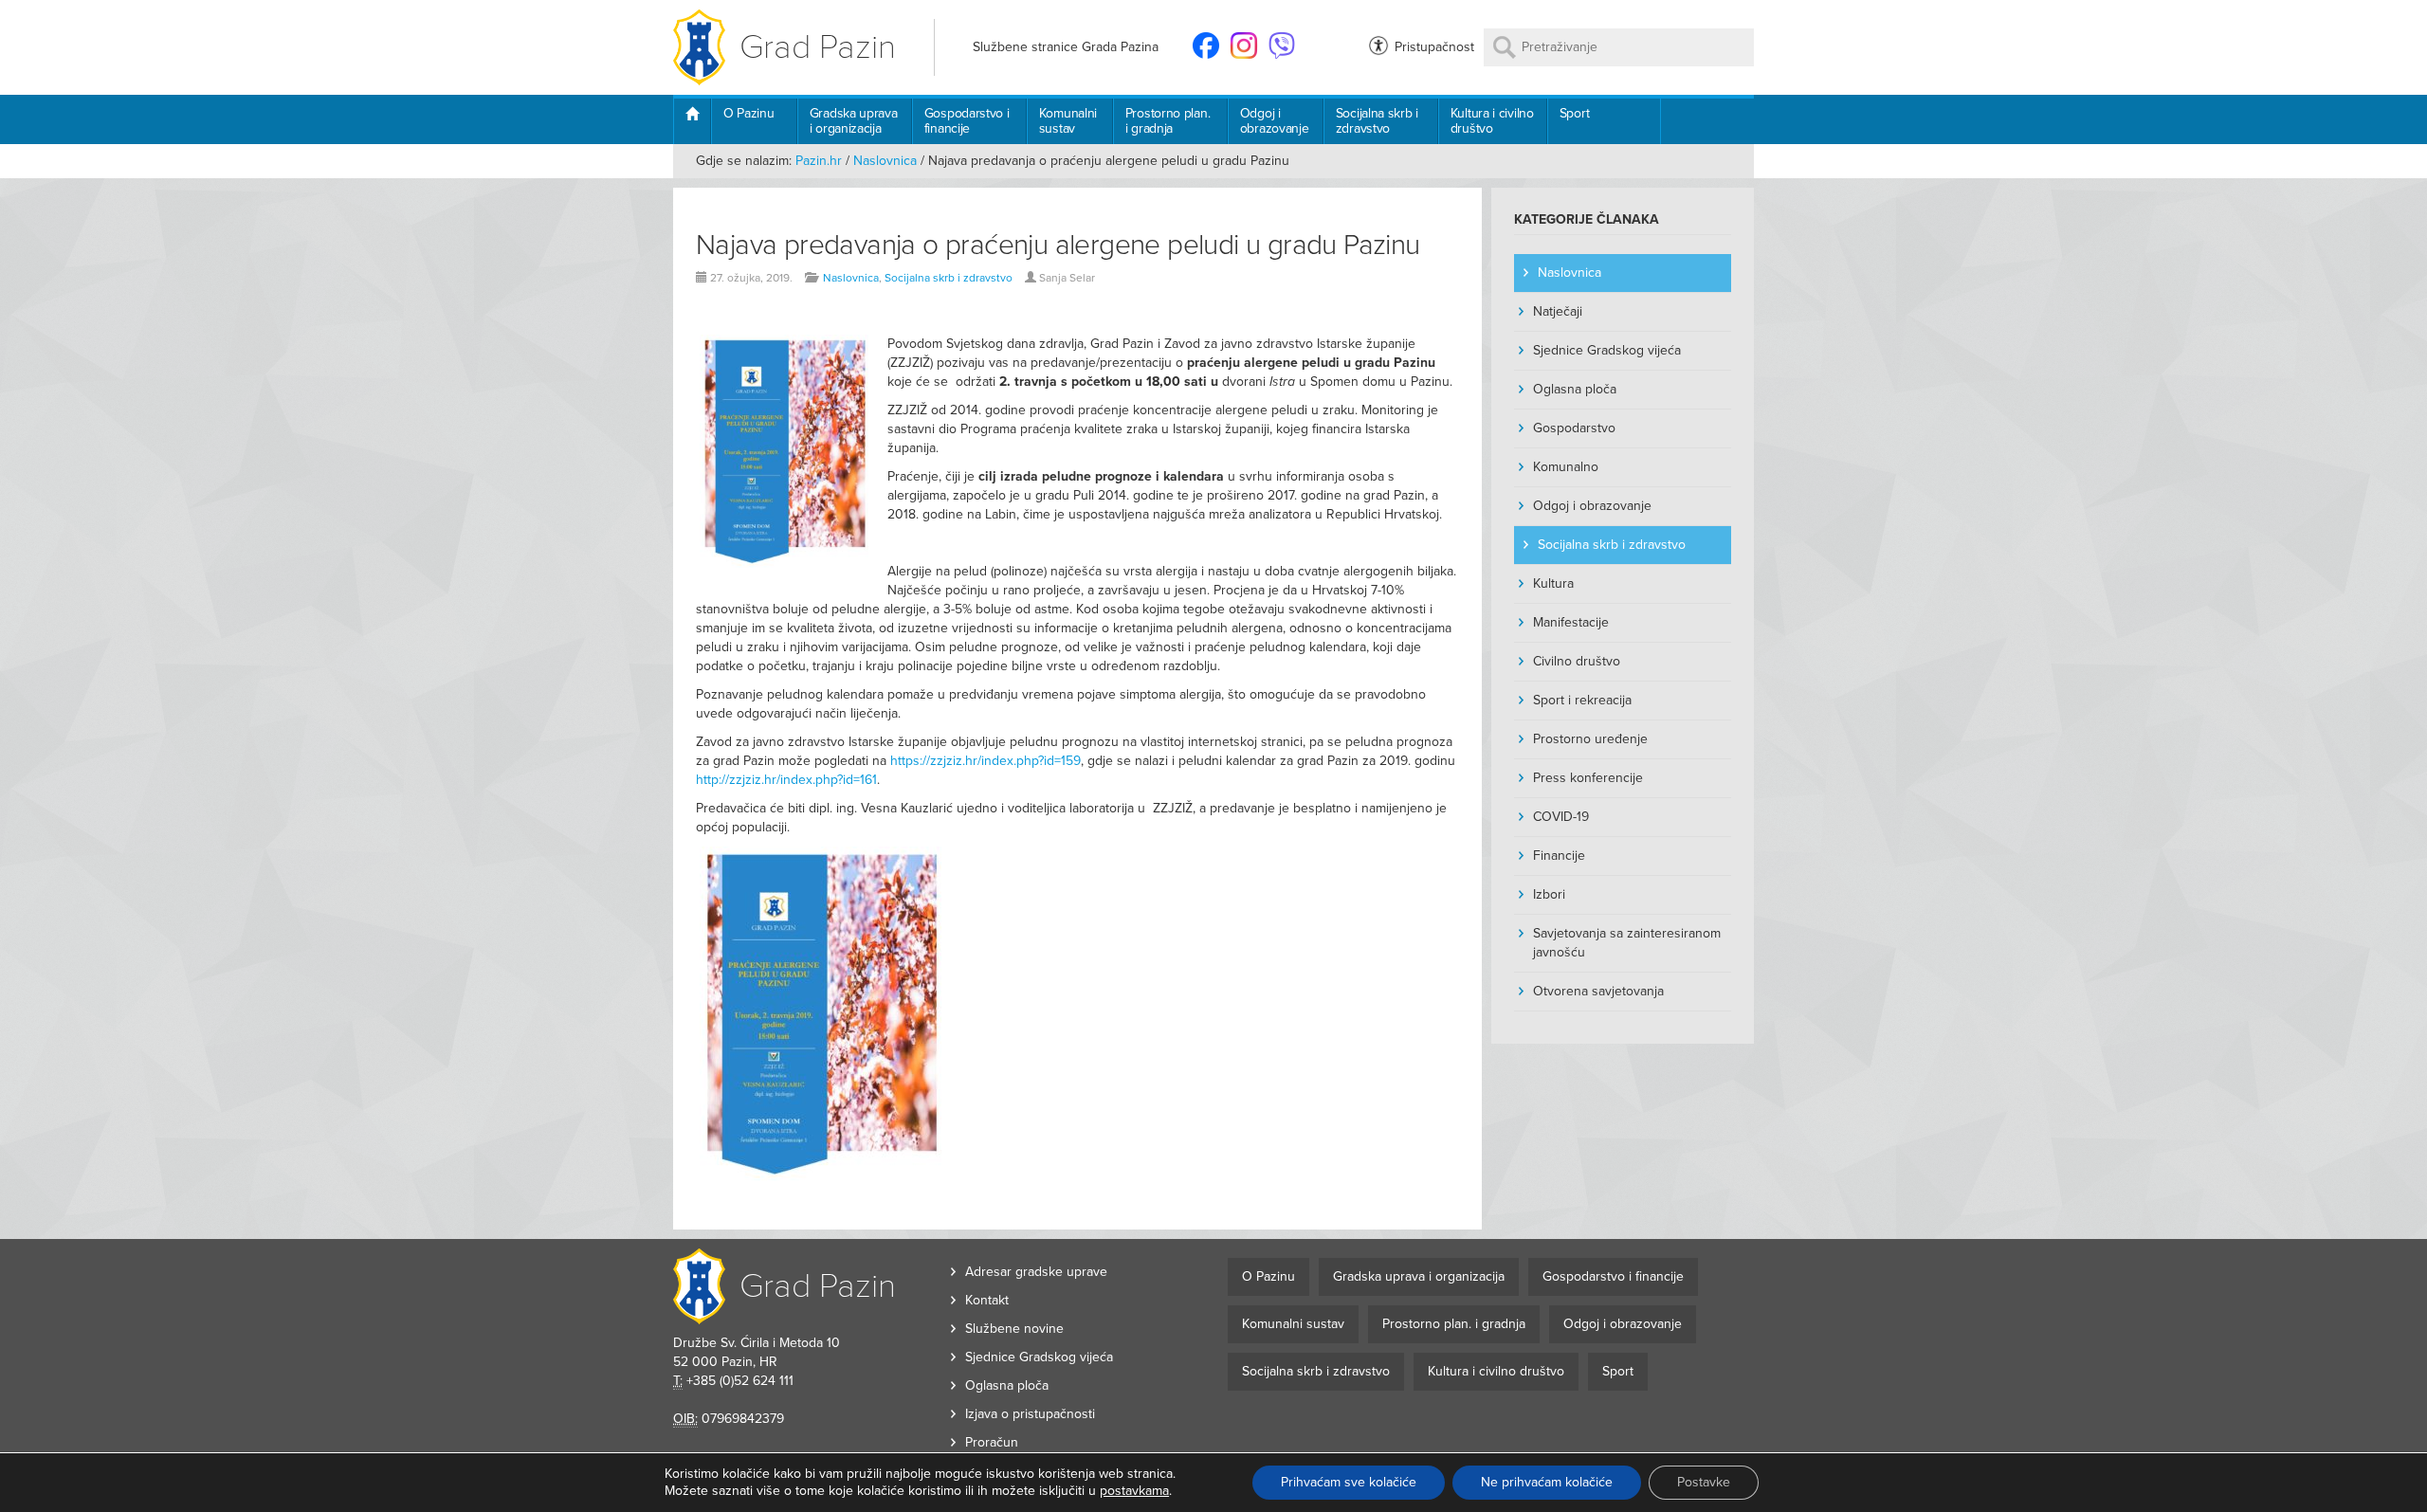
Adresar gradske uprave (1036, 1272)
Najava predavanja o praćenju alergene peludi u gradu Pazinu (1058, 245)
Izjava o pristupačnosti (1030, 1414)
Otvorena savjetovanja (1598, 991)
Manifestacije (1571, 622)
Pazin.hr (819, 161)
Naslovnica (885, 161)
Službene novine (1014, 1329)
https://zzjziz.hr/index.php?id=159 (985, 761)
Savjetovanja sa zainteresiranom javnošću (1627, 943)
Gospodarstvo (1574, 428)
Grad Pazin (818, 47)
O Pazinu (749, 113)
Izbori (1549, 894)
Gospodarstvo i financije (967, 121)
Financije (1559, 856)
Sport (1575, 113)
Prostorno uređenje (1590, 739)
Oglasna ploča (1575, 389)
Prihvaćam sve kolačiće (1349, 1482)
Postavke (1704, 1482)
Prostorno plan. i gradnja (1168, 121)
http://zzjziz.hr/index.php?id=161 (786, 780)
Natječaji (1558, 311)
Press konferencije (1588, 778)
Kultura (1553, 583)
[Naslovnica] (692, 121)
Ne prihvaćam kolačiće (1547, 1482)
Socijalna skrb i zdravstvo (1377, 121)
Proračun (992, 1442)
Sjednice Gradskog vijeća (1607, 350)
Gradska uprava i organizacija (854, 121)
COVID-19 (1561, 817)
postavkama (1134, 1491)
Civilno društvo (1577, 661)
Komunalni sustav (1068, 121)
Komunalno (1566, 467)
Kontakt (987, 1300)
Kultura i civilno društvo (1492, 121)
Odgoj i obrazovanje (1275, 121)
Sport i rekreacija (1582, 700)
